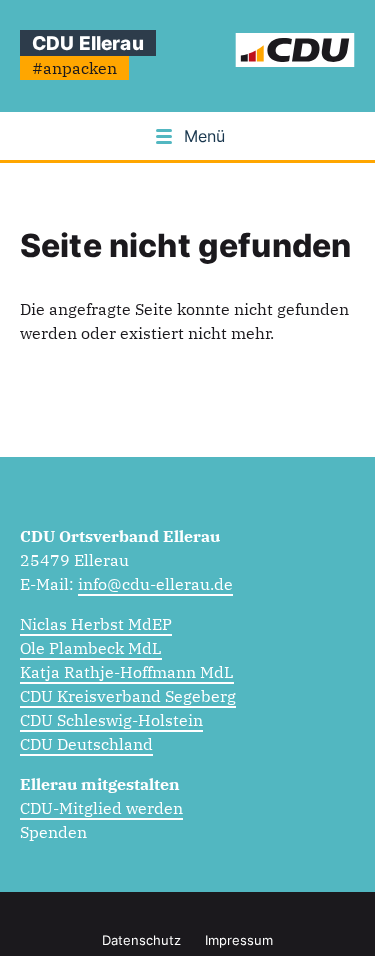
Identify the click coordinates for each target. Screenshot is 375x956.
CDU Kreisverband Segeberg (128, 696)
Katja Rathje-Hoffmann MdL (127, 672)
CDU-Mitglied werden (101, 808)
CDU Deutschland (86, 744)
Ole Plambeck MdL (91, 648)
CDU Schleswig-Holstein (111, 720)
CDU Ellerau (88, 43)
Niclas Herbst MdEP (96, 624)
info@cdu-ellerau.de (155, 584)
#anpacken (74, 68)
